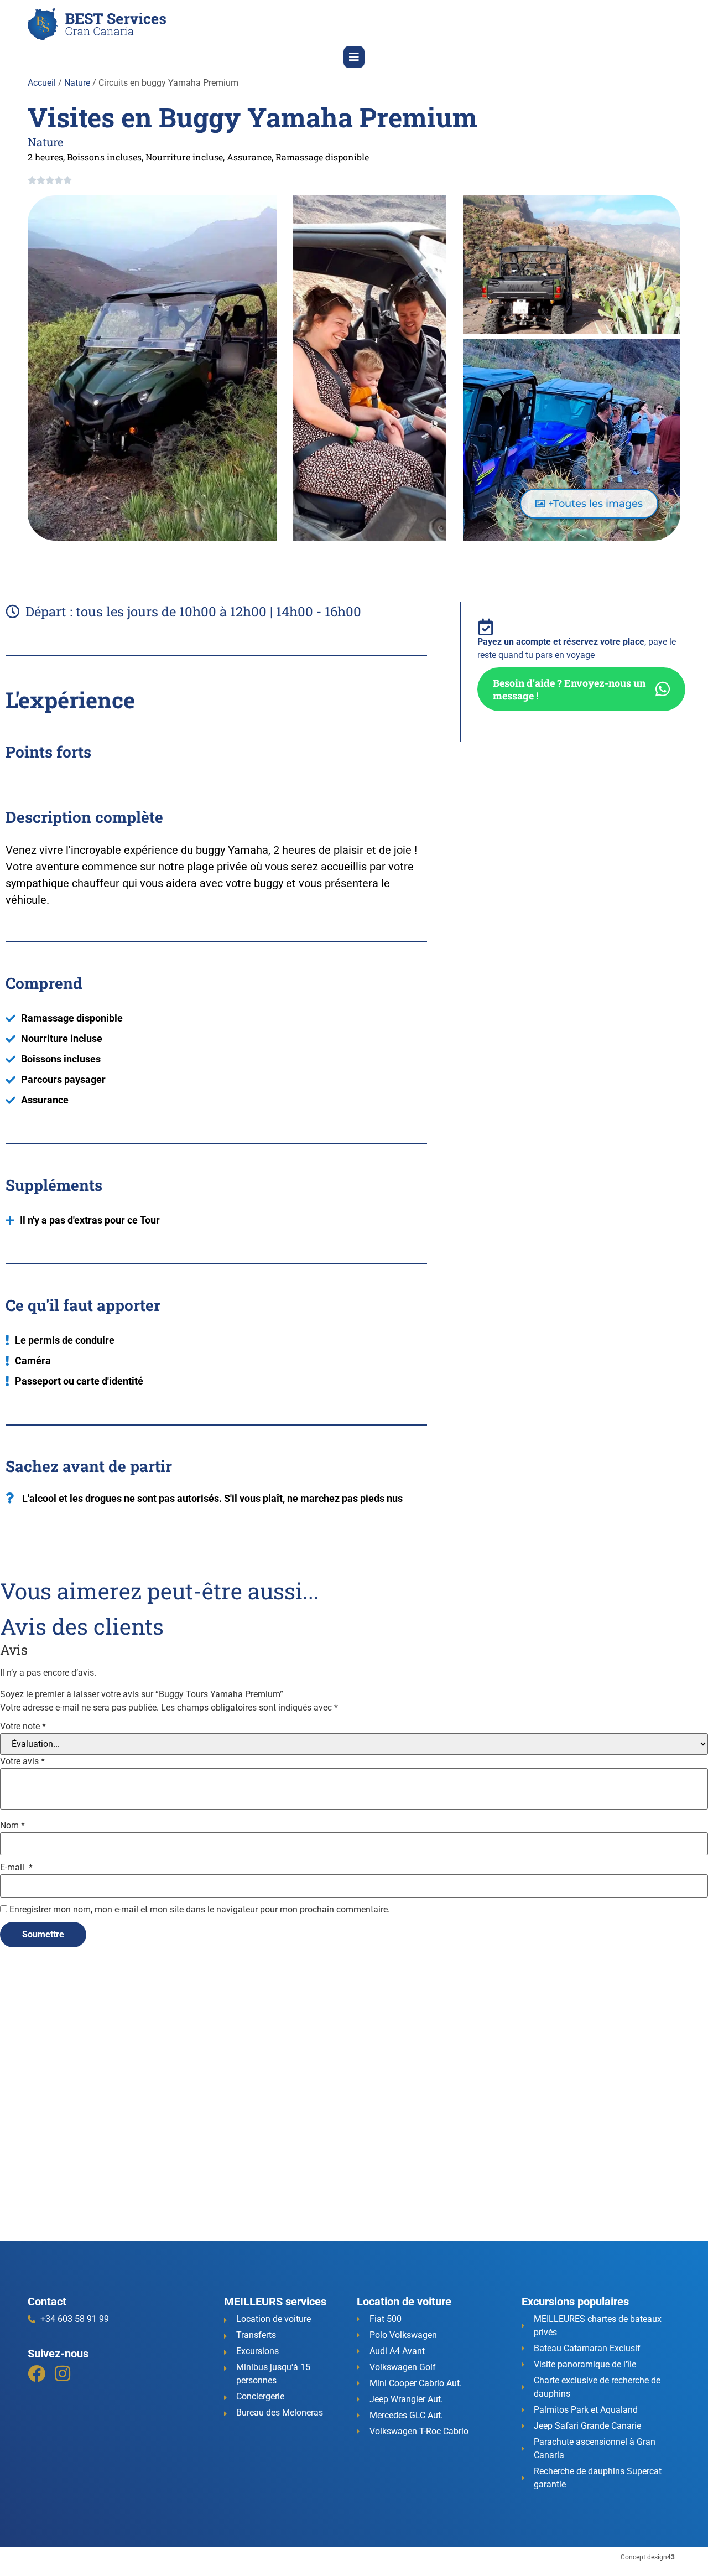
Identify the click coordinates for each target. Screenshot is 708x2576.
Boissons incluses (104, 157)
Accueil (42, 83)
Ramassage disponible (322, 157)
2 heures (45, 157)
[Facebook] (37, 2373)
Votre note (23, 1727)
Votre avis (22, 1761)
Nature (77, 83)
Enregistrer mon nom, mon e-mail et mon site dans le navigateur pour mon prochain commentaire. (200, 1910)
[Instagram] (63, 2373)
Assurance (249, 157)
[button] (354, 57)
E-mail (16, 1868)
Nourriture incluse (184, 157)
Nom (12, 1826)
